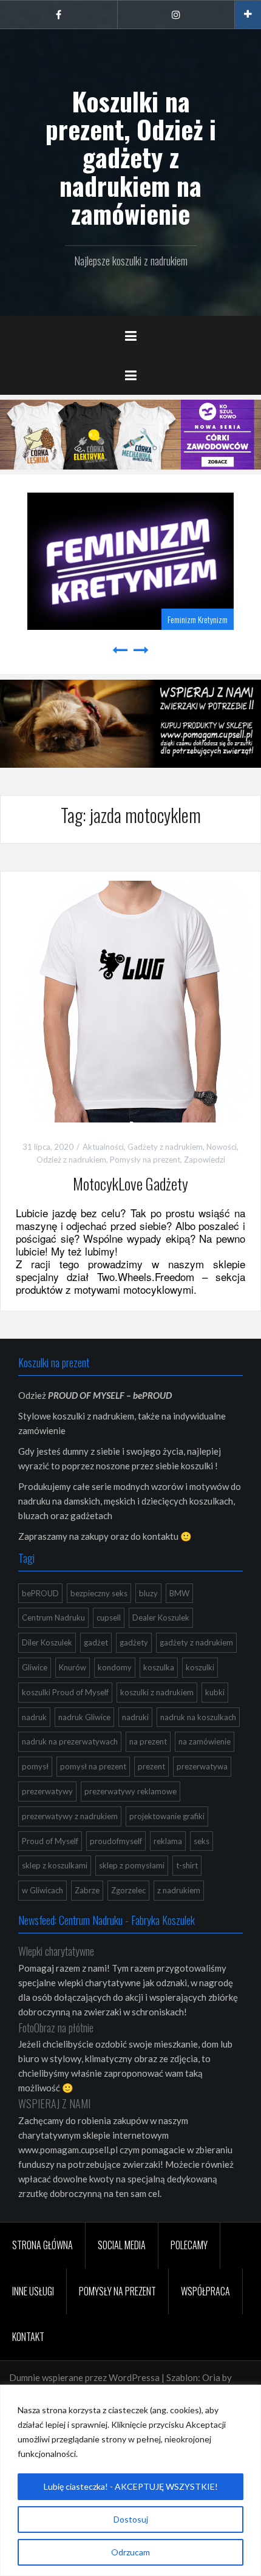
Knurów (73, 1667)
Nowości (222, 1147)
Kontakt (28, 2337)
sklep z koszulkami (55, 1865)
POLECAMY (189, 2245)
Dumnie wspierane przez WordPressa (84, 2377)
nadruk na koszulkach (198, 1717)
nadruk (34, 1717)
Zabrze (87, 1890)
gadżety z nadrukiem (196, 1642)
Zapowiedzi (205, 1160)
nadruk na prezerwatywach (70, 1741)
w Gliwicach (42, 1890)
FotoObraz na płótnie (56, 2028)
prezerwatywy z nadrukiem (70, 1816)
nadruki (135, 1717)
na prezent (148, 1741)
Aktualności (103, 1147)
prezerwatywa (202, 1766)
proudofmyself (116, 1841)
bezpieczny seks (99, 1593)
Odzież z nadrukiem (71, 1160)
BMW (179, 1593)
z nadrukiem (179, 1890)
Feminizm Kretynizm (198, 619)
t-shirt (187, 1865)
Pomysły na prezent (145, 1160)
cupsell (109, 1618)
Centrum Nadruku (53, 1618)
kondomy (115, 1667)
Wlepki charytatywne (56, 1951)
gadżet (96, 1642)
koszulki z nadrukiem (157, 1692)
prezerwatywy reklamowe (130, 1791)
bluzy (148, 1593)
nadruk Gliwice (84, 1717)
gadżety (134, 1642)
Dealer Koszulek (161, 1618)
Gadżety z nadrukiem (165, 1147)
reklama (168, 1841)
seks (202, 1841)
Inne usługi (33, 2291)
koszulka (159, 1667)
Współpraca (205, 2291)
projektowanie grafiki (167, 1816)
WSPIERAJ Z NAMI (54, 2103)
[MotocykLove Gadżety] (130, 1000)
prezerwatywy (47, 1791)
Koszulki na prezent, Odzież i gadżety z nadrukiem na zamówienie (131, 157)
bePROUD (40, 1593)
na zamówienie (205, 1741)
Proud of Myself (50, 1841)
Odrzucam (130, 2552)
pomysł (35, 1766)
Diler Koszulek (47, 1642)
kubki (215, 1692)
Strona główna (42, 2245)
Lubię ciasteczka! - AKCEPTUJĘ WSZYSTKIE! (131, 2486)
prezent (151, 1766)
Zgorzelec (128, 1890)
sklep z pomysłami (132, 1865)
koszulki (200, 1667)
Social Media (122, 2245)
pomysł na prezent (93, 1766)
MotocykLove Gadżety (130, 1184)
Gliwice (35, 1667)
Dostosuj (131, 2519)
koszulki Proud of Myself (65, 1692)
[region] (130, 2480)
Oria (211, 2377)
